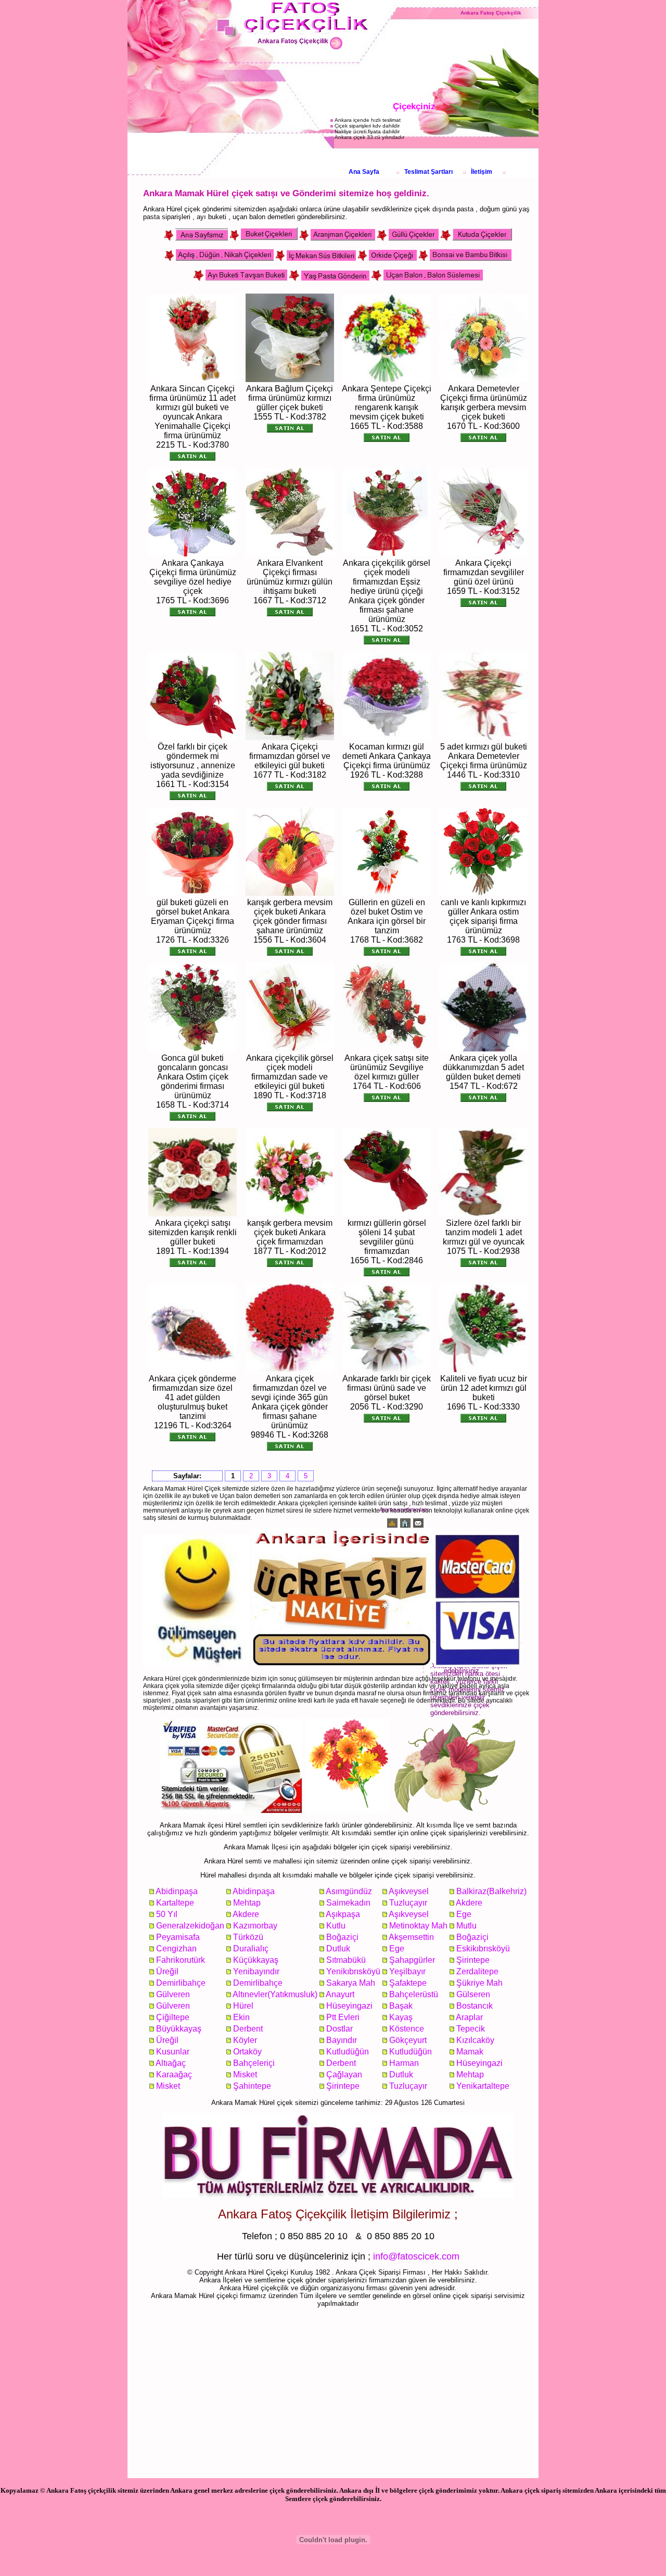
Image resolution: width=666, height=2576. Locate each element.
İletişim (482, 172)
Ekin (241, 2017)
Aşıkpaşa (343, 1914)
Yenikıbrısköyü (353, 1971)
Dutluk (338, 1949)
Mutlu (466, 1926)
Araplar (469, 2017)
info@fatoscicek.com (416, 2256)
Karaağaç (174, 2074)
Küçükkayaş (256, 1960)
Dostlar (340, 2029)
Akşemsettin (411, 1937)
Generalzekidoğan (190, 1926)
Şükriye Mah (479, 1983)
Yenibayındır (256, 1971)
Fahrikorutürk (181, 1960)
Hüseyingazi (349, 2006)
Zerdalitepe (477, 1971)
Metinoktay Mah (418, 1926)
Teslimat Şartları (428, 172)
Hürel (243, 2006)
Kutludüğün (348, 2052)
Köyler (245, 2040)
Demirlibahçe (181, 1983)
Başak (401, 2006)
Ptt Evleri (343, 2017)
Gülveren (173, 1994)
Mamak (470, 2052)
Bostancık (475, 2006)
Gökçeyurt (408, 2040)
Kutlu (336, 1926)
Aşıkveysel (409, 1891)
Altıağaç (171, 2063)
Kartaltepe (175, 1903)
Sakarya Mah (351, 1983)
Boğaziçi (342, 1937)
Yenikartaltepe (483, 2086)
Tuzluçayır (408, 1903)
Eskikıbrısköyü (483, 1949)
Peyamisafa (178, 1937)
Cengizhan (176, 1949)
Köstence (407, 2029)
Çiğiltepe (173, 2017)
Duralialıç (251, 1949)
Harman (404, 2063)
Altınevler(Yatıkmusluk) (275, 1994)
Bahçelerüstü (414, 1994)
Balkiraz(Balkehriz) (491, 1891)
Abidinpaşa (177, 1891)
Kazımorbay (255, 1926)
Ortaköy (247, 2052)
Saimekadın (348, 1903)
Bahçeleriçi (254, 2063)
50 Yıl (167, 1914)
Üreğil (167, 1971)
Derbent (248, 2029)
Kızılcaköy (475, 2040)
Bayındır (342, 2040)
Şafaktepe (408, 1983)
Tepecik (471, 2029)
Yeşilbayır (407, 1971)
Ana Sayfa (364, 172)
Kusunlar (173, 2052)
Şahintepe (252, 2086)
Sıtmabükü (346, 1960)
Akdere (469, 1903)
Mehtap (247, 1903)
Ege (464, 1914)
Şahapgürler (412, 1960)
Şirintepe (473, 1960)
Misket (245, 2074)
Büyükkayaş (179, 2029)
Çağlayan (344, 2074)
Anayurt (340, 1994)
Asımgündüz (349, 1891)
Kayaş (401, 2017)
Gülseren (473, 1994)
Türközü (248, 1937)
